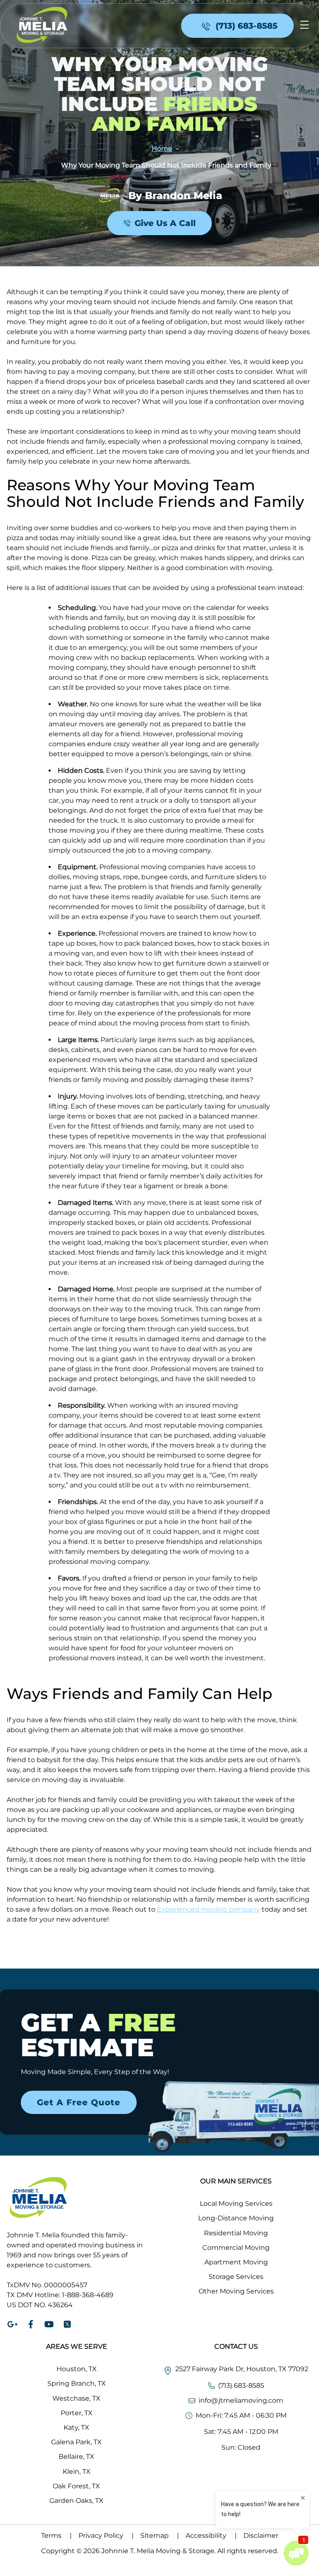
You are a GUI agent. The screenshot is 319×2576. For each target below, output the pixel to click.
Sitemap (160, 2535)
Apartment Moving (236, 2262)
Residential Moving (236, 2233)
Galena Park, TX (76, 2442)
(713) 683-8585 (241, 2386)
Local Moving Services (236, 2204)
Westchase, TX (76, 2398)
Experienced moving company (209, 1909)
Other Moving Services (236, 2291)
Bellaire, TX (76, 2457)
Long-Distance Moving (236, 2218)
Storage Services (236, 2277)
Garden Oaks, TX (76, 2501)
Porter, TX (77, 2413)
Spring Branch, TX (77, 2383)
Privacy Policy (106, 2535)
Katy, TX (76, 2427)
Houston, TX (77, 2369)
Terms (56, 2535)
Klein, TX (77, 2472)
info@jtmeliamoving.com (241, 2400)
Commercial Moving (236, 2248)
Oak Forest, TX (76, 2486)
